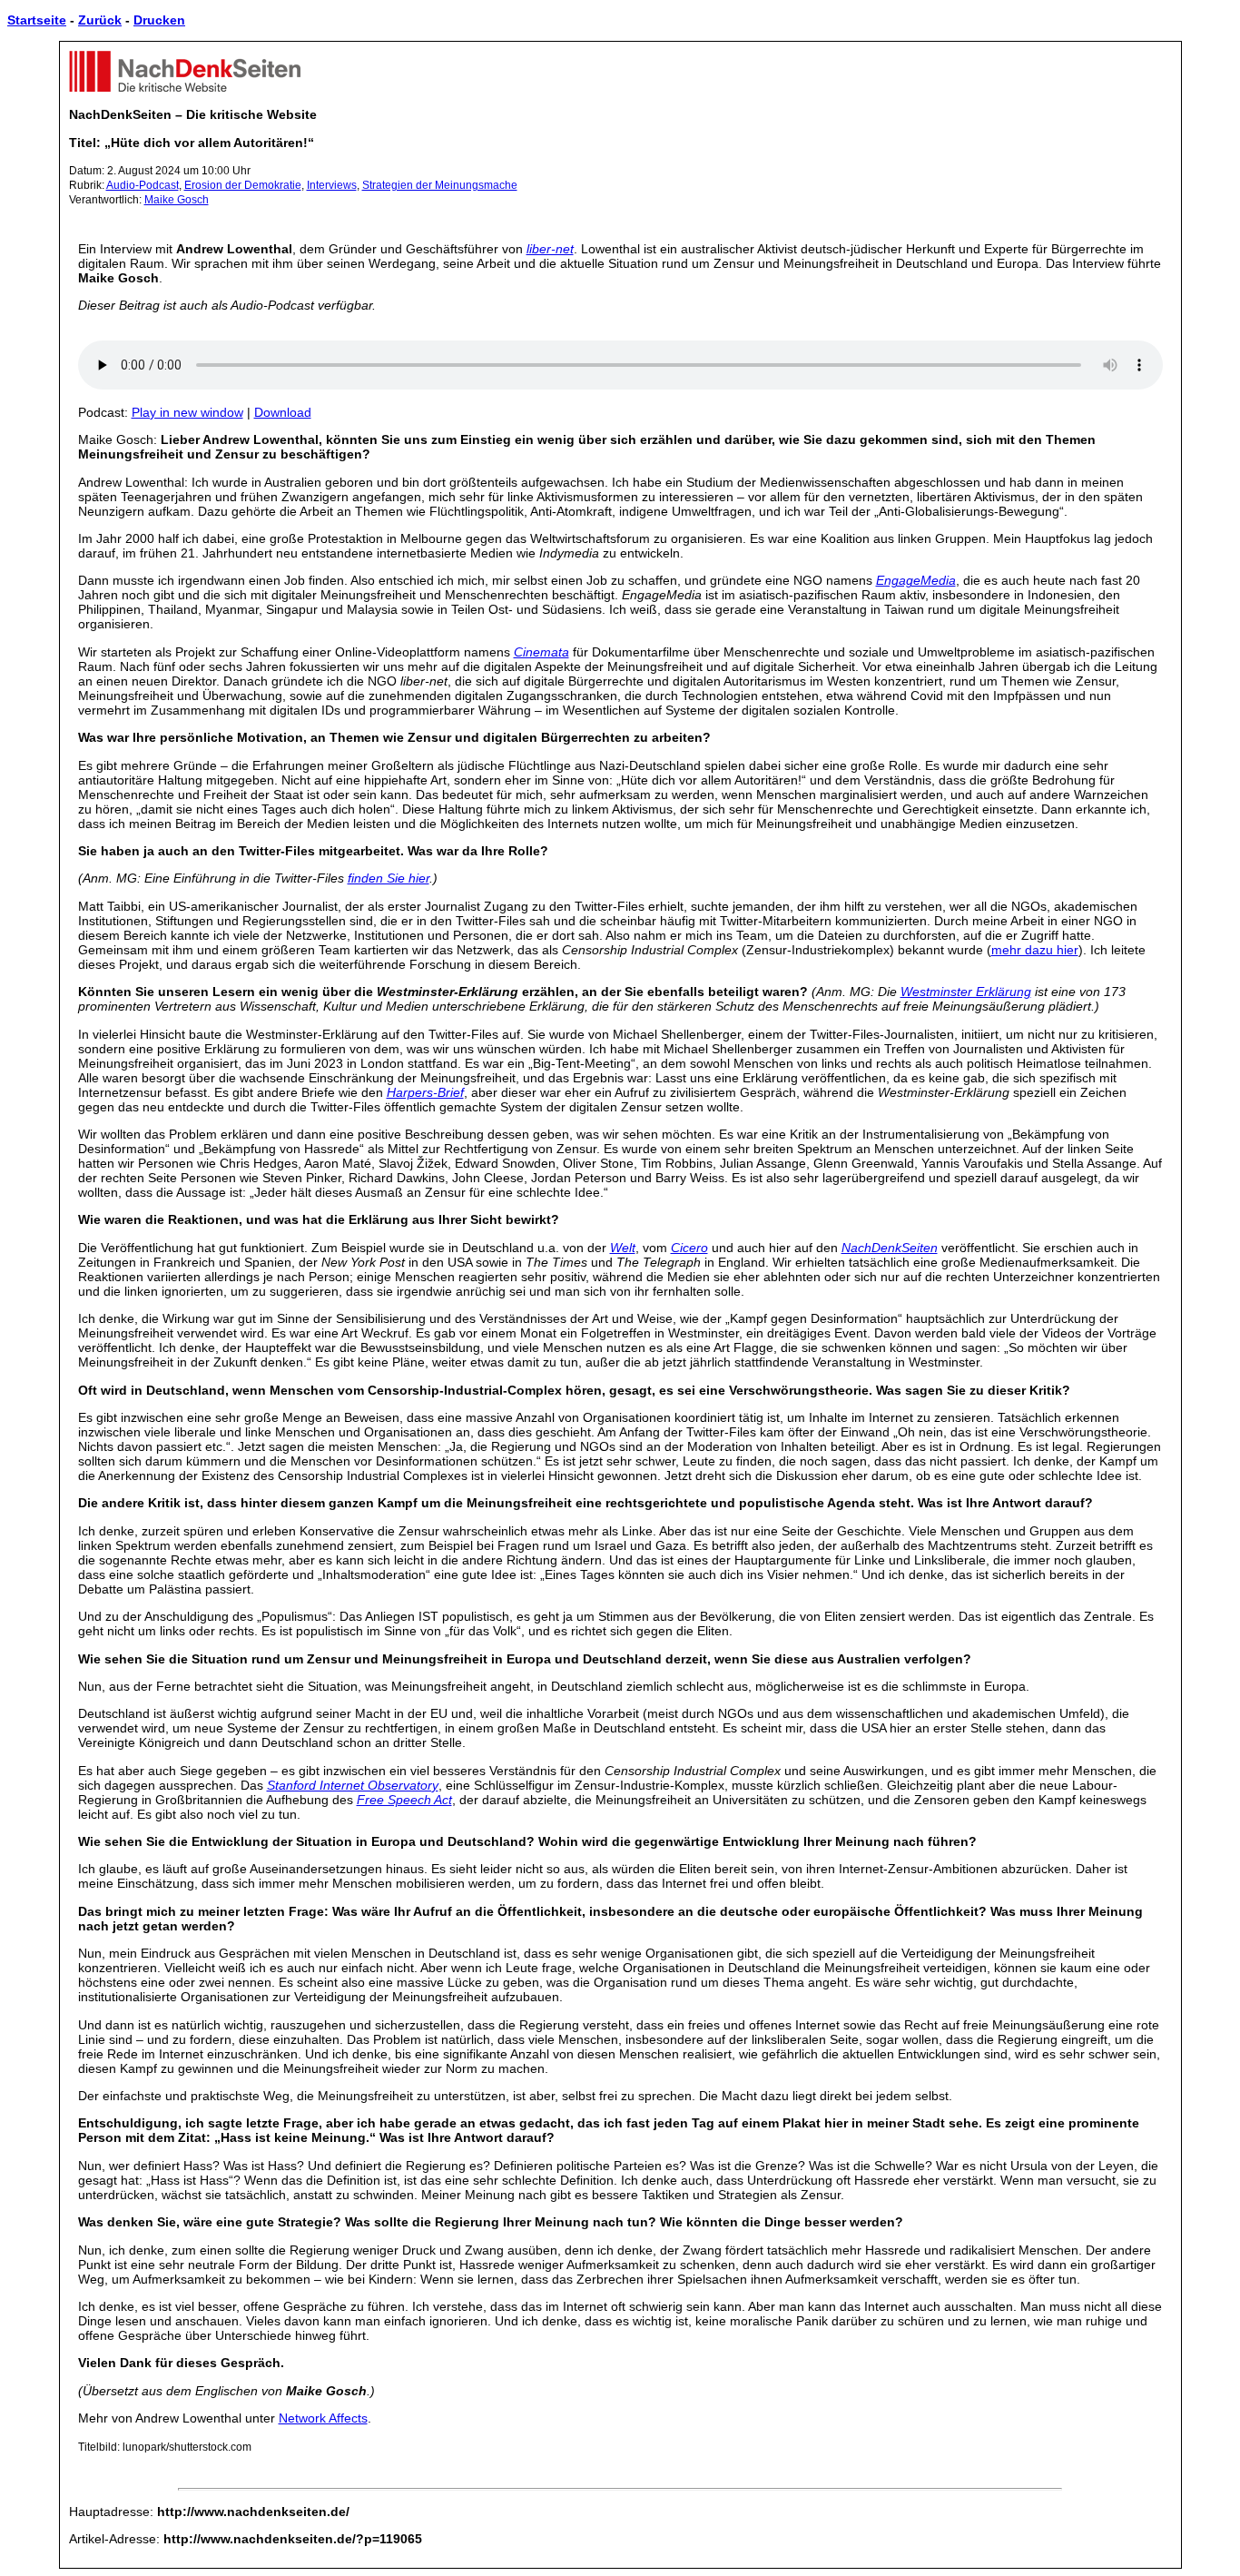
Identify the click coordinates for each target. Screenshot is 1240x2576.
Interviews (332, 185)
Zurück (100, 20)
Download (283, 412)
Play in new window (187, 412)
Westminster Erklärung (966, 992)
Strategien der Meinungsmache (440, 185)
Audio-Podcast (143, 185)
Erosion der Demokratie (243, 185)
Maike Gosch (177, 200)
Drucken (159, 20)
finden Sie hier (389, 878)
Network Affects (323, 2418)
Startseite (37, 20)
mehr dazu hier (1035, 950)
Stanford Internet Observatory (353, 1785)
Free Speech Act (404, 1800)
